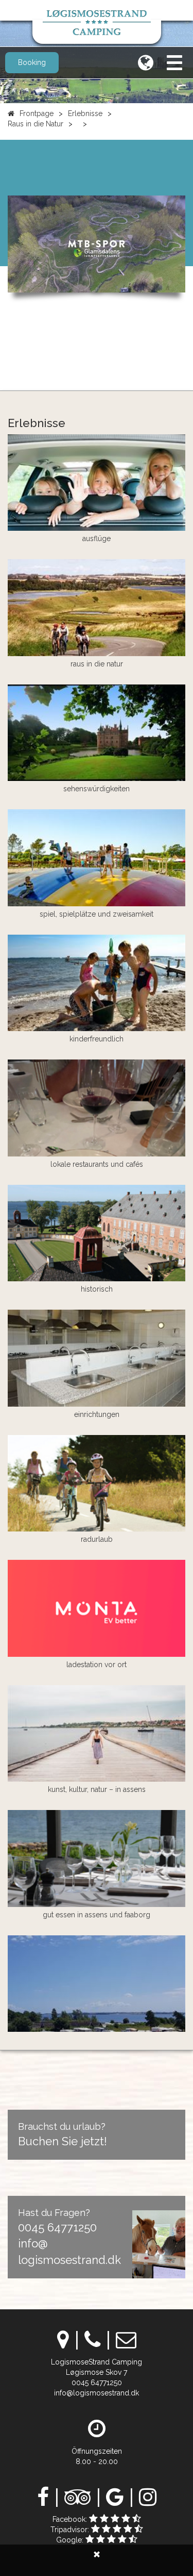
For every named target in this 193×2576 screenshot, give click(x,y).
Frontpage (37, 113)
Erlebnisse (85, 113)
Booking (32, 62)
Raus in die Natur (36, 124)
